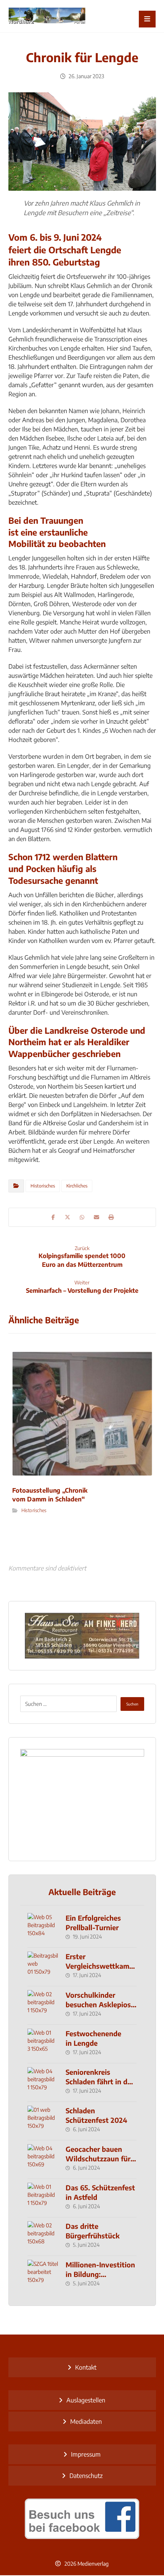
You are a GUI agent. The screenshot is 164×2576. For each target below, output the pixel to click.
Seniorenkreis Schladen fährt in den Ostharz (100, 2081)
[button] (147, 19)
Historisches (43, 1186)
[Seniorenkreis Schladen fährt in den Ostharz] (43, 2082)
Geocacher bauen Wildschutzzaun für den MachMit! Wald (98, 2158)
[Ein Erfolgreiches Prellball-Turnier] (43, 1928)
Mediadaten (86, 2422)
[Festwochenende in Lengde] (43, 2044)
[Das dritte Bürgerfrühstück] (43, 2237)
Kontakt (86, 2367)
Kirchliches (77, 1186)
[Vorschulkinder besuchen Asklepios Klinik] (43, 2005)
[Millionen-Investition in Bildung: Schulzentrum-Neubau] (43, 2275)
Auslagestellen (86, 2400)
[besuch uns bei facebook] (82, 2519)
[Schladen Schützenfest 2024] (43, 2121)
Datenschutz (86, 2476)
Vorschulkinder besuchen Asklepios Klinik (98, 2004)
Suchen (132, 1704)
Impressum (86, 2454)
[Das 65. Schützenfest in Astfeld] (43, 2198)
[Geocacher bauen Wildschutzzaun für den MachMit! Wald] (43, 2159)
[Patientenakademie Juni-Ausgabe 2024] (82, 1799)
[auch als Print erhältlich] (47, 16)
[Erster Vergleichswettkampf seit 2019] (43, 1967)
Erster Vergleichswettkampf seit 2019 (101, 1966)
